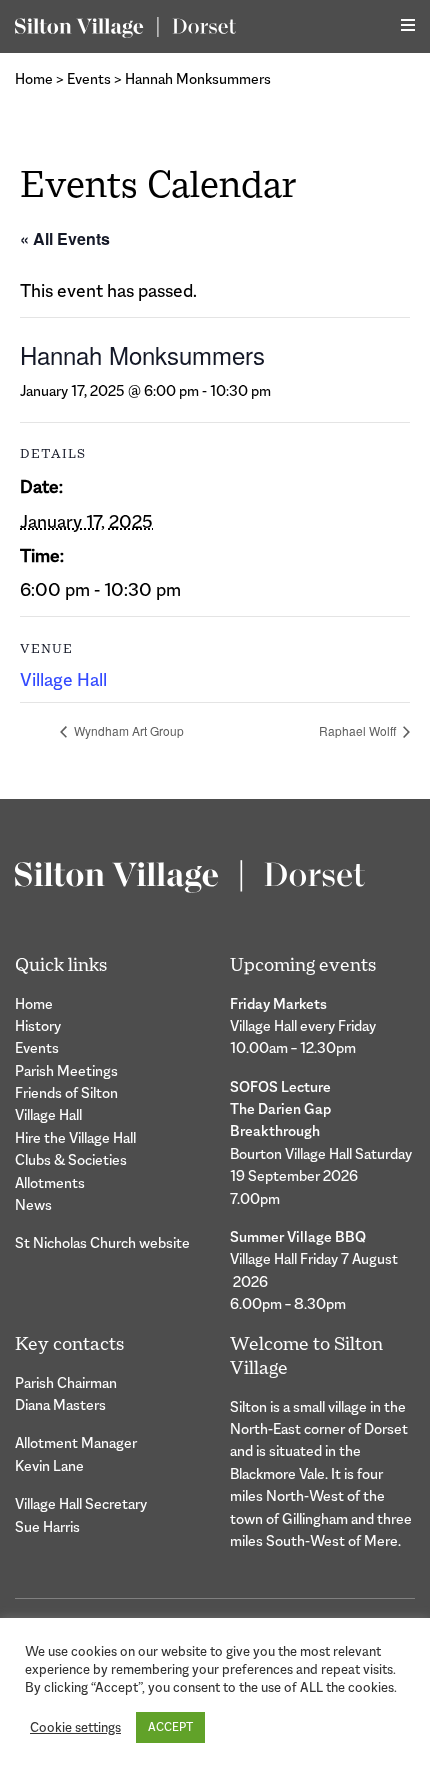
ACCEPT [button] (170, 1727)
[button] (408, 25)
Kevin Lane (49, 1465)
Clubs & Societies (71, 1159)
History (38, 1025)
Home (34, 78)
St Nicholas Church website (102, 1242)
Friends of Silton (66, 1092)
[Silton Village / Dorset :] (125, 26)
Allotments (50, 1182)
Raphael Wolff (359, 730)
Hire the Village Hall (75, 1137)
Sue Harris (47, 1526)
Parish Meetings (66, 1070)
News (33, 1204)
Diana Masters (60, 1404)
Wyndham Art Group (127, 730)
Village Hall (63, 680)
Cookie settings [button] (75, 1727)
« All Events (65, 238)
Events (89, 78)
